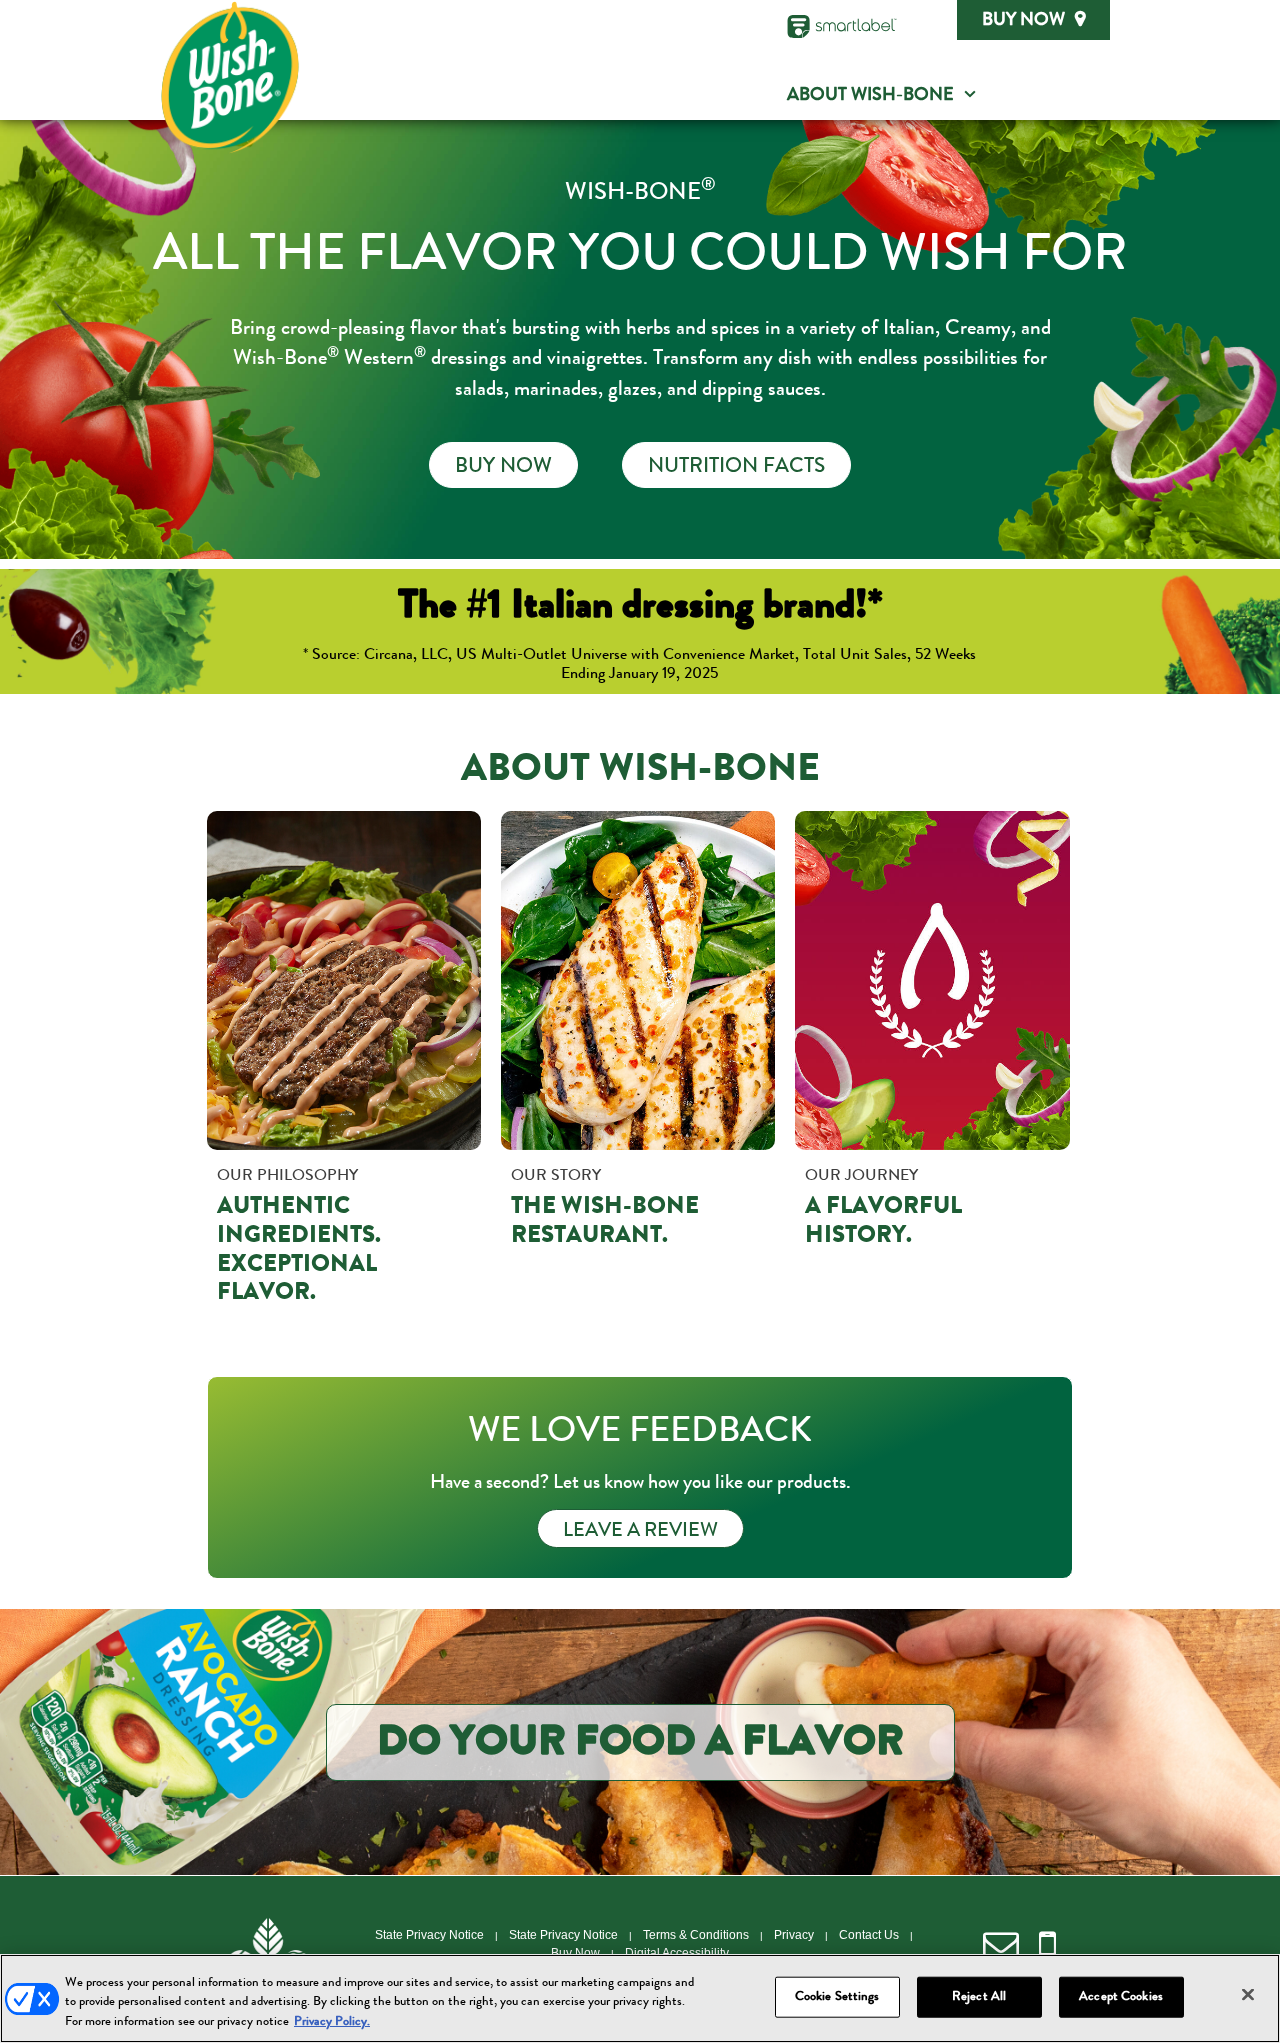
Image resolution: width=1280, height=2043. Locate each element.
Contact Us (869, 1935)
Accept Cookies (1121, 1996)
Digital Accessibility (677, 1953)
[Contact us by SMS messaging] (1047, 1946)
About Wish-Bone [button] (870, 96)
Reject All (979, 1996)
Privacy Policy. (332, 2022)
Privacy (794, 1935)
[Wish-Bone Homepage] (230, 77)
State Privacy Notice (429, 1935)
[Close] (1248, 1994)
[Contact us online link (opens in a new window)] (1001, 1946)
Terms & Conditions (696, 1935)
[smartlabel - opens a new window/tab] (842, 26)
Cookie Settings (837, 1996)
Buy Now (1023, 21)
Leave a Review (640, 1532)
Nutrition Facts (736, 468)
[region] (640, 1998)
